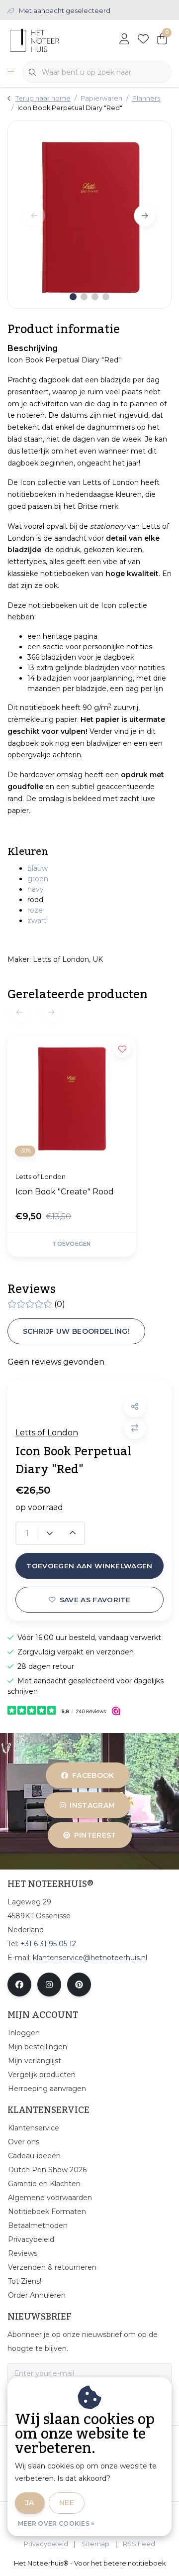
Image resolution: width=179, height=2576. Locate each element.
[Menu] (11, 72)
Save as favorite (95, 1600)
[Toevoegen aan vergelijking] (135, 1428)
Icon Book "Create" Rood (65, 1192)
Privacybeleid (46, 2544)
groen (38, 879)
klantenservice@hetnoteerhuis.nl (90, 1958)
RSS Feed (139, 2544)
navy (36, 889)
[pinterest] (79, 1985)
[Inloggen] (124, 40)
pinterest (95, 1835)
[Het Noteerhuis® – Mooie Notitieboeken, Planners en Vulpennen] (52, 40)
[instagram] (49, 1985)
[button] (135, 1407)
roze (35, 910)
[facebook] (19, 1985)
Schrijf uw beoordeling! (76, 1331)
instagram (93, 1805)
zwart (37, 921)
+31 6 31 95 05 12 (48, 1944)
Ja (30, 2503)
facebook (93, 1775)
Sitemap (95, 2544)
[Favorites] (143, 40)
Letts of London (47, 1433)
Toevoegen (71, 1244)
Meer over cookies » (56, 2523)
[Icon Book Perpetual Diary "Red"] (89, 215)
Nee (67, 2503)
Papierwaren (101, 98)
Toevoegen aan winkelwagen (89, 1566)
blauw (38, 868)
